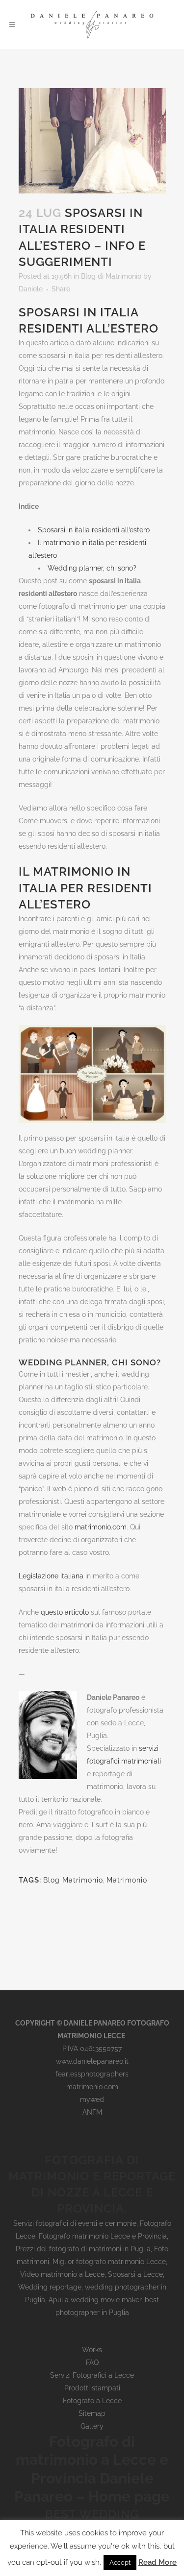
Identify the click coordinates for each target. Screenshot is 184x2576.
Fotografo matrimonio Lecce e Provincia (103, 2236)
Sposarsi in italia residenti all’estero (94, 530)
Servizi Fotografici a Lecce (92, 2375)
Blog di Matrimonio (111, 276)
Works (92, 2350)
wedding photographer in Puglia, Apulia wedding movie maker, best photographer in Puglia (96, 2300)
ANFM (92, 2112)
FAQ (92, 2362)
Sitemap (92, 2413)
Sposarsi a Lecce (135, 2274)
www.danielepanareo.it (92, 2061)
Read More (158, 2562)
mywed (92, 2099)
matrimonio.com (101, 1527)
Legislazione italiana (51, 1576)
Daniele (31, 289)
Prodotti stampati (92, 2388)
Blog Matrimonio (73, 1880)
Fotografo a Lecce (92, 2401)
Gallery (92, 2426)
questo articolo (65, 1612)
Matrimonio (127, 1880)
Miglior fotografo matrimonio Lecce (109, 2262)
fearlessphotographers (92, 2074)
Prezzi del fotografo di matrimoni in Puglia (83, 2249)
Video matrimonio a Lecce (62, 2274)
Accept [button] (120, 2563)
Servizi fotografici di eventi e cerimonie (75, 2223)
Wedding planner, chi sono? (92, 568)
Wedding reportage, (52, 2287)
